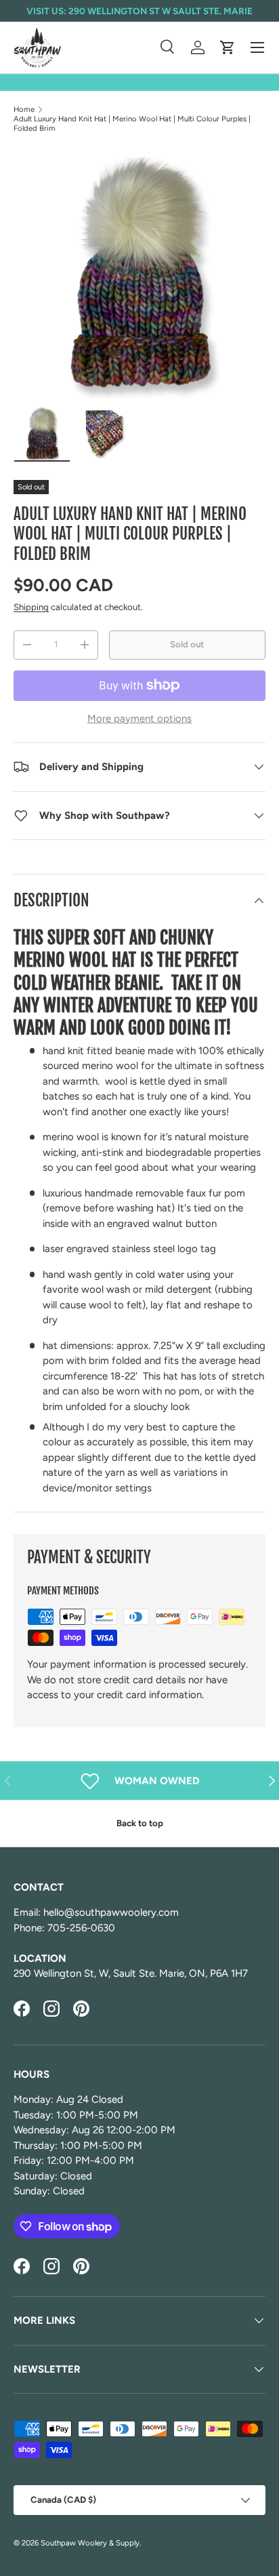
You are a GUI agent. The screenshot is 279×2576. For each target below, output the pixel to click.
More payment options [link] (139, 719)
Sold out (187, 644)
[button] (228, 47)
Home (24, 109)
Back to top (140, 1823)
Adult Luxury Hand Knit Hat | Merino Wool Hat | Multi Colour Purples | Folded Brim (132, 123)
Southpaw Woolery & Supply (90, 2543)
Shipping (31, 607)
